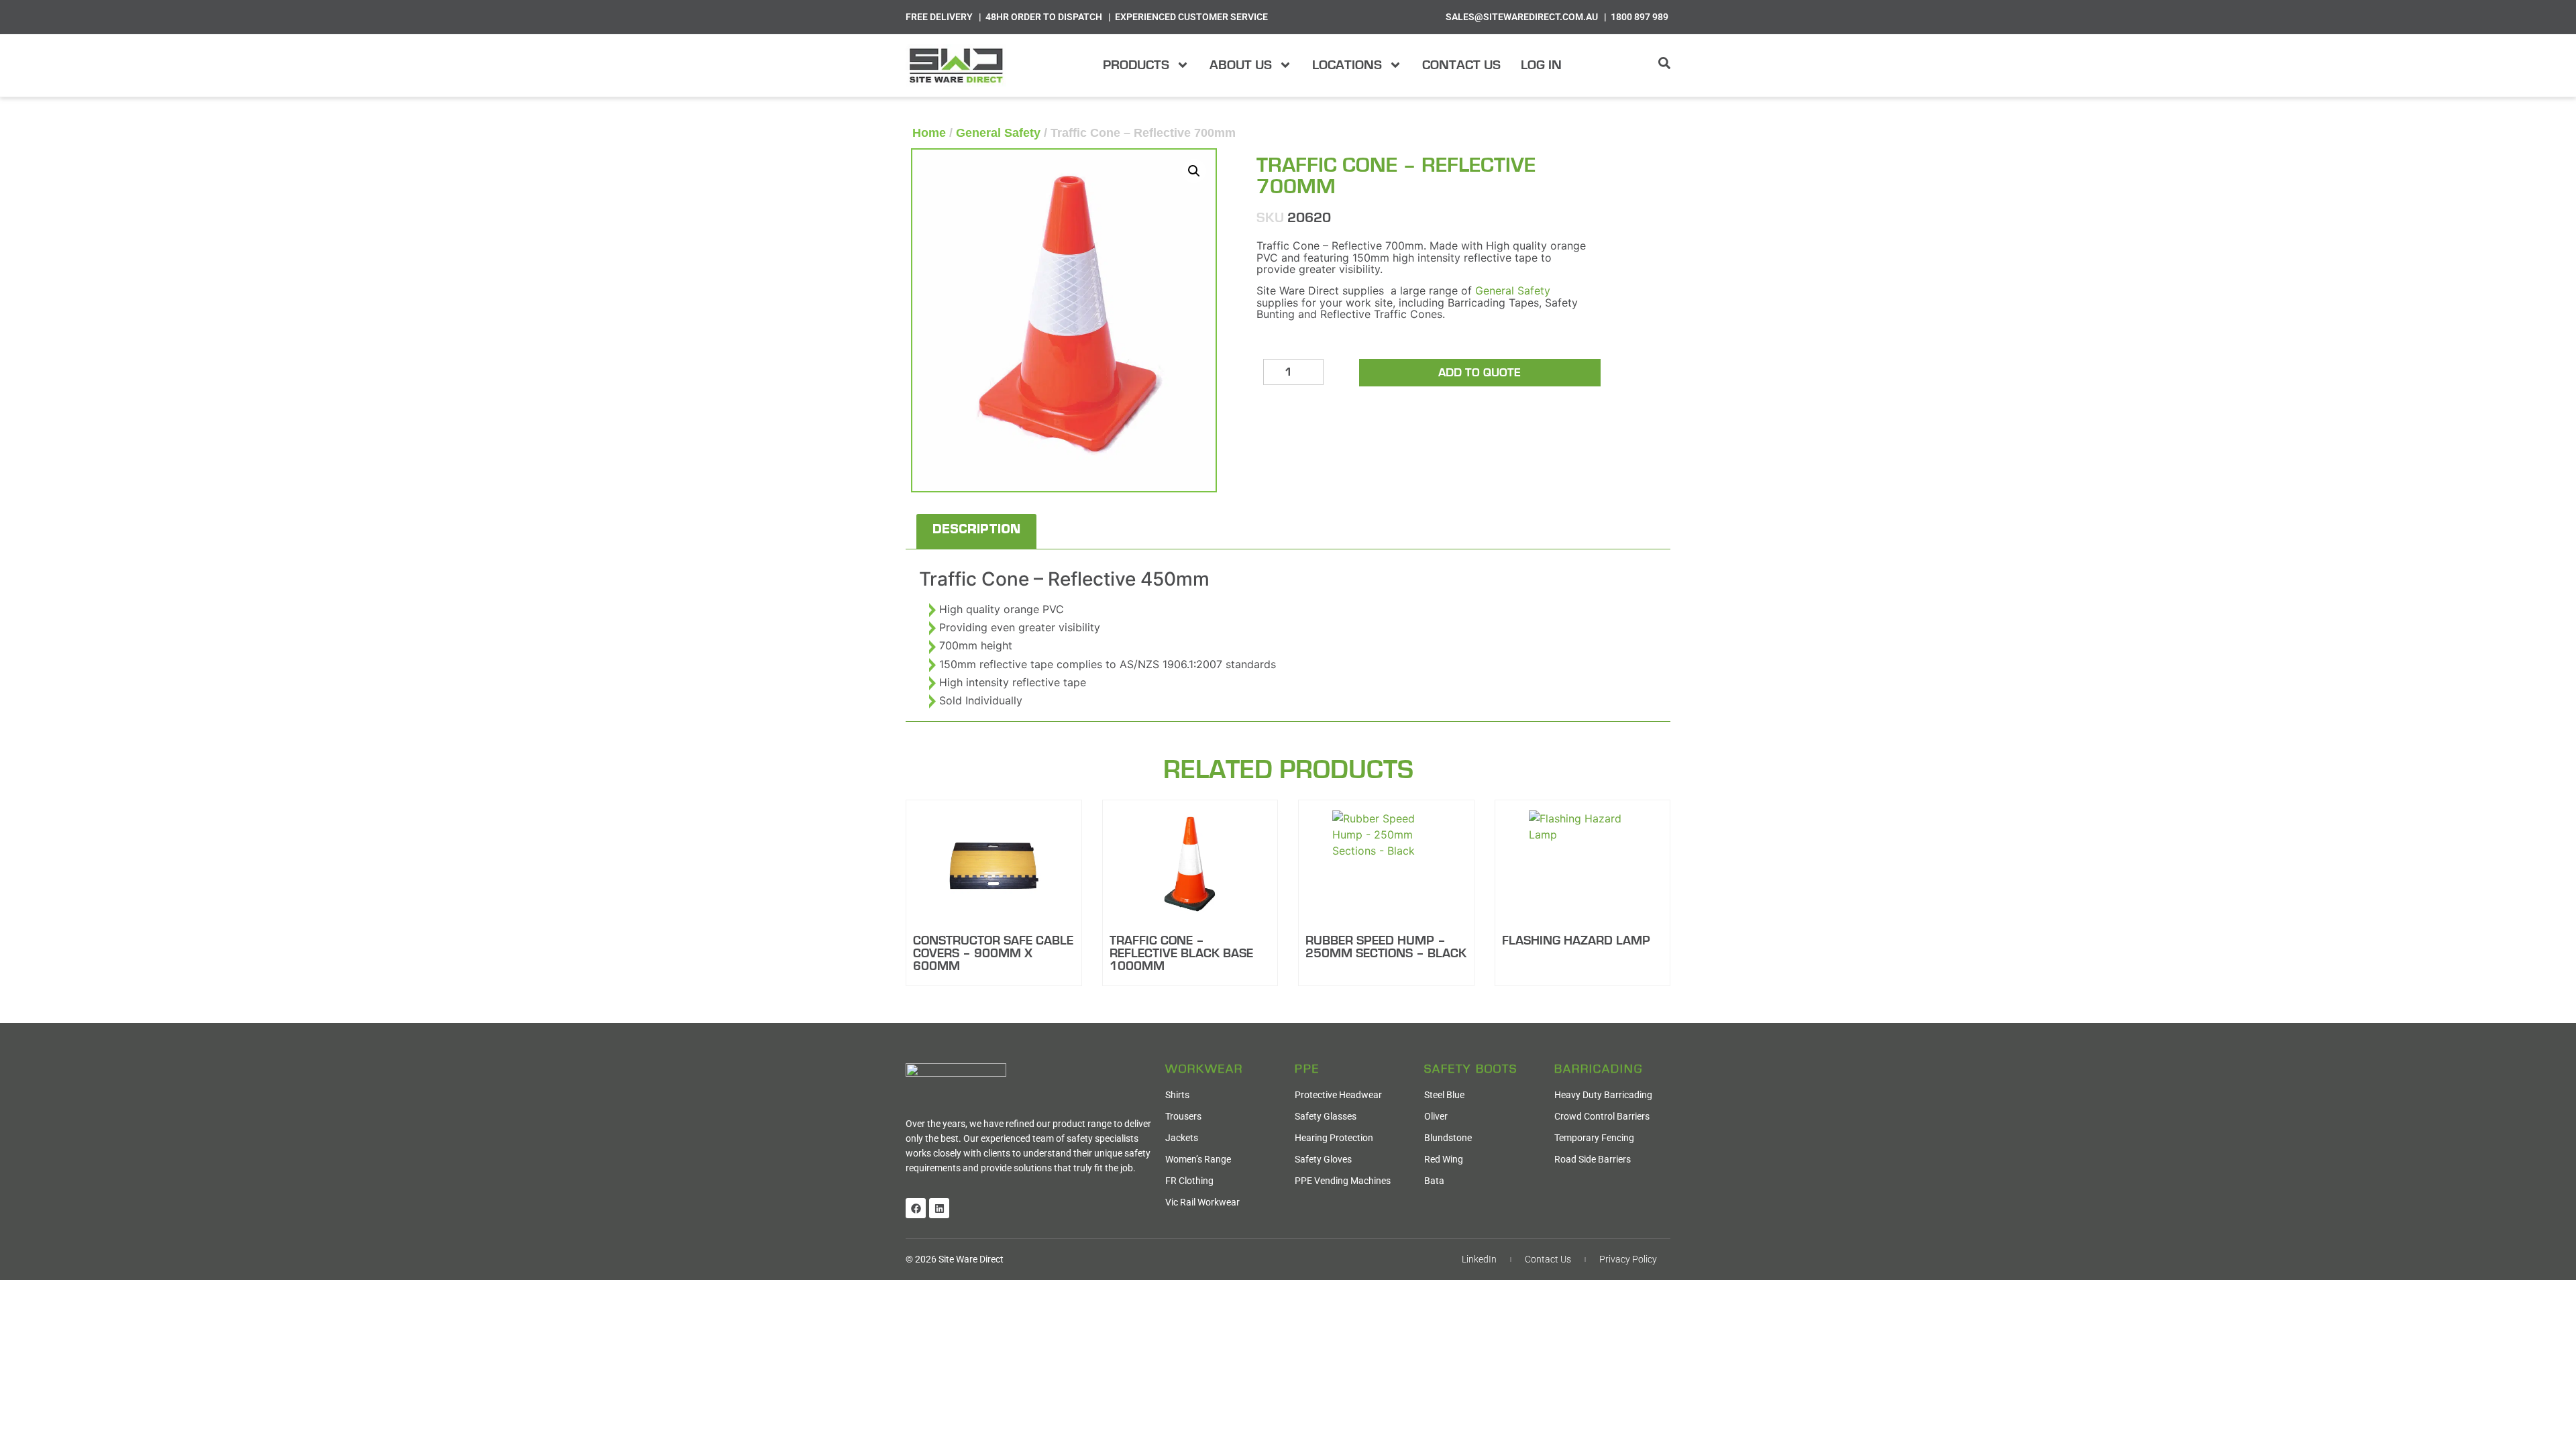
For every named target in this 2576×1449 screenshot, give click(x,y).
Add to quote (1480, 373)
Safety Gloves (1323, 1159)
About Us (1241, 65)
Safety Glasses (1326, 1116)
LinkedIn (1479, 1259)
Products (1136, 65)
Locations (1347, 65)
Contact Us (1461, 65)
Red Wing (1444, 1159)
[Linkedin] (939, 1208)
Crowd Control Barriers (1602, 1116)
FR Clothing (1189, 1181)
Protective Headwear (1338, 1095)
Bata (1434, 1181)
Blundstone (1448, 1138)
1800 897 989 (1640, 17)
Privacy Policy (1628, 1259)
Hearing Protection (1334, 1138)
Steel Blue (1444, 1095)
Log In (1541, 65)
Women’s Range (1198, 1159)
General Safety (998, 133)
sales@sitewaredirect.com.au (1522, 17)
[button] (1194, 171)
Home (929, 133)
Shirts (1177, 1095)
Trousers (1183, 1116)
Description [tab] (976, 531)
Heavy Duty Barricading (1603, 1095)
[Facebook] (916, 1208)
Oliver (1436, 1116)
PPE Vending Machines (1343, 1181)
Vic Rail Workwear (1202, 1202)
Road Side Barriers (1593, 1159)
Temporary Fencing (1594, 1138)
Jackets (1182, 1138)
